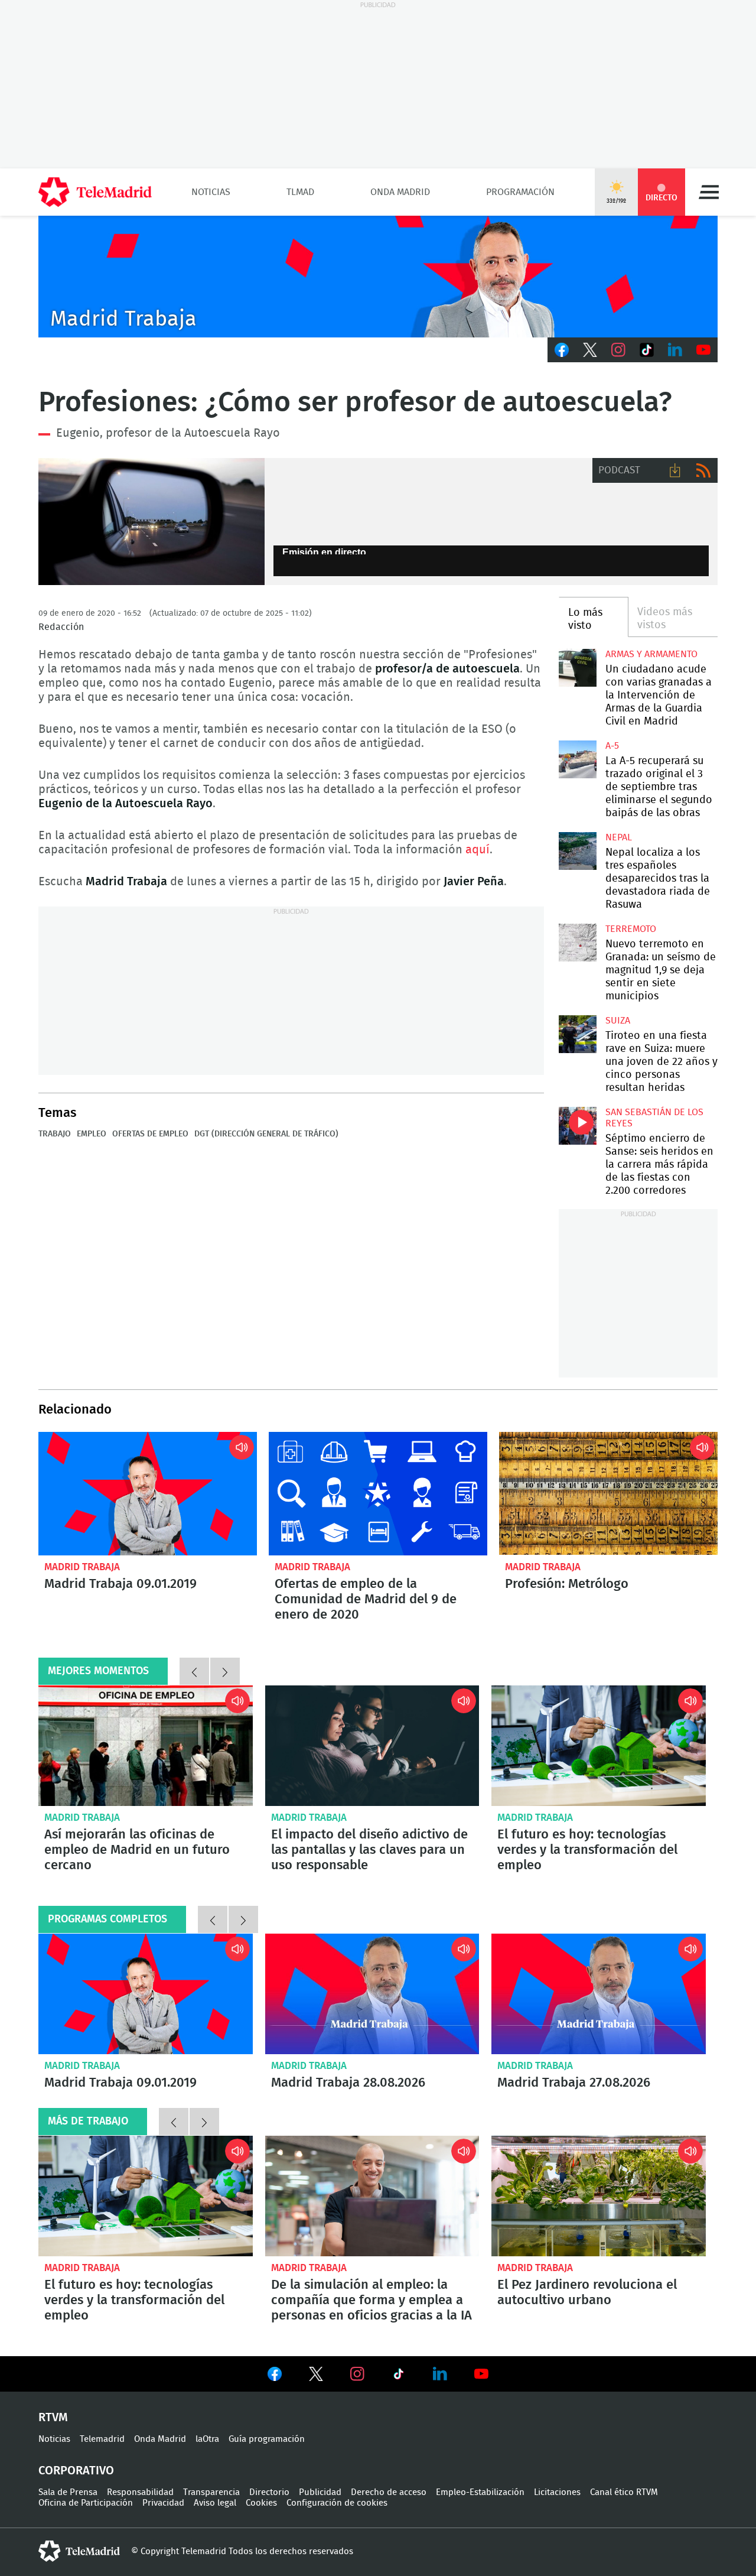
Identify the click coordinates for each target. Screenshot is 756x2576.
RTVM (53, 2418)
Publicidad (320, 2492)
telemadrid (79, 2551)
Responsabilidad (140, 2492)
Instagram (618, 350)
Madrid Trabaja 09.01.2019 (148, 1493)
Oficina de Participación (86, 2503)
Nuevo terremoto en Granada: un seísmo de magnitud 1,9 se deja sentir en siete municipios (577, 942)
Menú (709, 192)
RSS (703, 470)
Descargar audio (675, 470)
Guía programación (267, 2439)
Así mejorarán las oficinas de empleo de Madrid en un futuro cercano (146, 1746)
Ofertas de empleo (150, 1134)
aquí (478, 850)
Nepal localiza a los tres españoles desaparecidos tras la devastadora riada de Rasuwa (577, 851)
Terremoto (631, 929)
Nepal (619, 837)
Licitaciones (557, 2492)
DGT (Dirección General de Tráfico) (266, 1134)
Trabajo (55, 1134)
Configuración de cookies (337, 2503)
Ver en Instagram (357, 2374)
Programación (520, 192)
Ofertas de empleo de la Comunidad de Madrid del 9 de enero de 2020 (378, 1493)
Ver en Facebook (275, 2376)
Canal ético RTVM (624, 2492)
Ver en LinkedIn (440, 2374)
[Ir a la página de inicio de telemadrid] (95, 192)
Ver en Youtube (481, 2374)
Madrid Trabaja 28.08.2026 (372, 1994)
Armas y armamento (651, 654)
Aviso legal (215, 2503)
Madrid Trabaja (82, 1567)
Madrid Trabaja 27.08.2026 (599, 1994)
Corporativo (76, 2471)
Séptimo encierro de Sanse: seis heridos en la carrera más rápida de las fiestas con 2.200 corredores (577, 1125)
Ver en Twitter (316, 2376)
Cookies (261, 2503)
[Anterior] (194, 1671)
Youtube (703, 350)
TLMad (300, 192)
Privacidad (163, 2503)
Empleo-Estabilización (480, 2492)
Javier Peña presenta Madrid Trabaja (378, 277)
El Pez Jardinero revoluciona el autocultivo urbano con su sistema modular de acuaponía (599, 2196)
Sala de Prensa (68, 2492)
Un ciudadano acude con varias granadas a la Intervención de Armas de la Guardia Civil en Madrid (577, 667)
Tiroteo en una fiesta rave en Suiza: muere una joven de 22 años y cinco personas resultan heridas (577, 1034)
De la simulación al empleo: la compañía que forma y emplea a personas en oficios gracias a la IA (372, 2196)
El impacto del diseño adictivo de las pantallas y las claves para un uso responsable (372, 1746)
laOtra (207, 2439)
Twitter (590, 350)
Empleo (92, 1134)
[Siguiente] (225, 1671)
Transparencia (211, 2492)
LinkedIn (675, 350)
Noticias (211, 192)
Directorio (269, 2492)
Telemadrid (102, 2439)
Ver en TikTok (399, 2376)
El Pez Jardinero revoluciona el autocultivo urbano (587, 2292)
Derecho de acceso (389, 2492)
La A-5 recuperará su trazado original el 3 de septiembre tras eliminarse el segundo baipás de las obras (577, 759)
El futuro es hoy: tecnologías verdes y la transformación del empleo (599, 1746)
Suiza (618, 1021)
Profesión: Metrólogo (608, 1493)
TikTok (647, 350)
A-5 (612, 746)
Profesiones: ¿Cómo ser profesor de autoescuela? (151, 522)
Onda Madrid (400, 192)
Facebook (562, 350)
